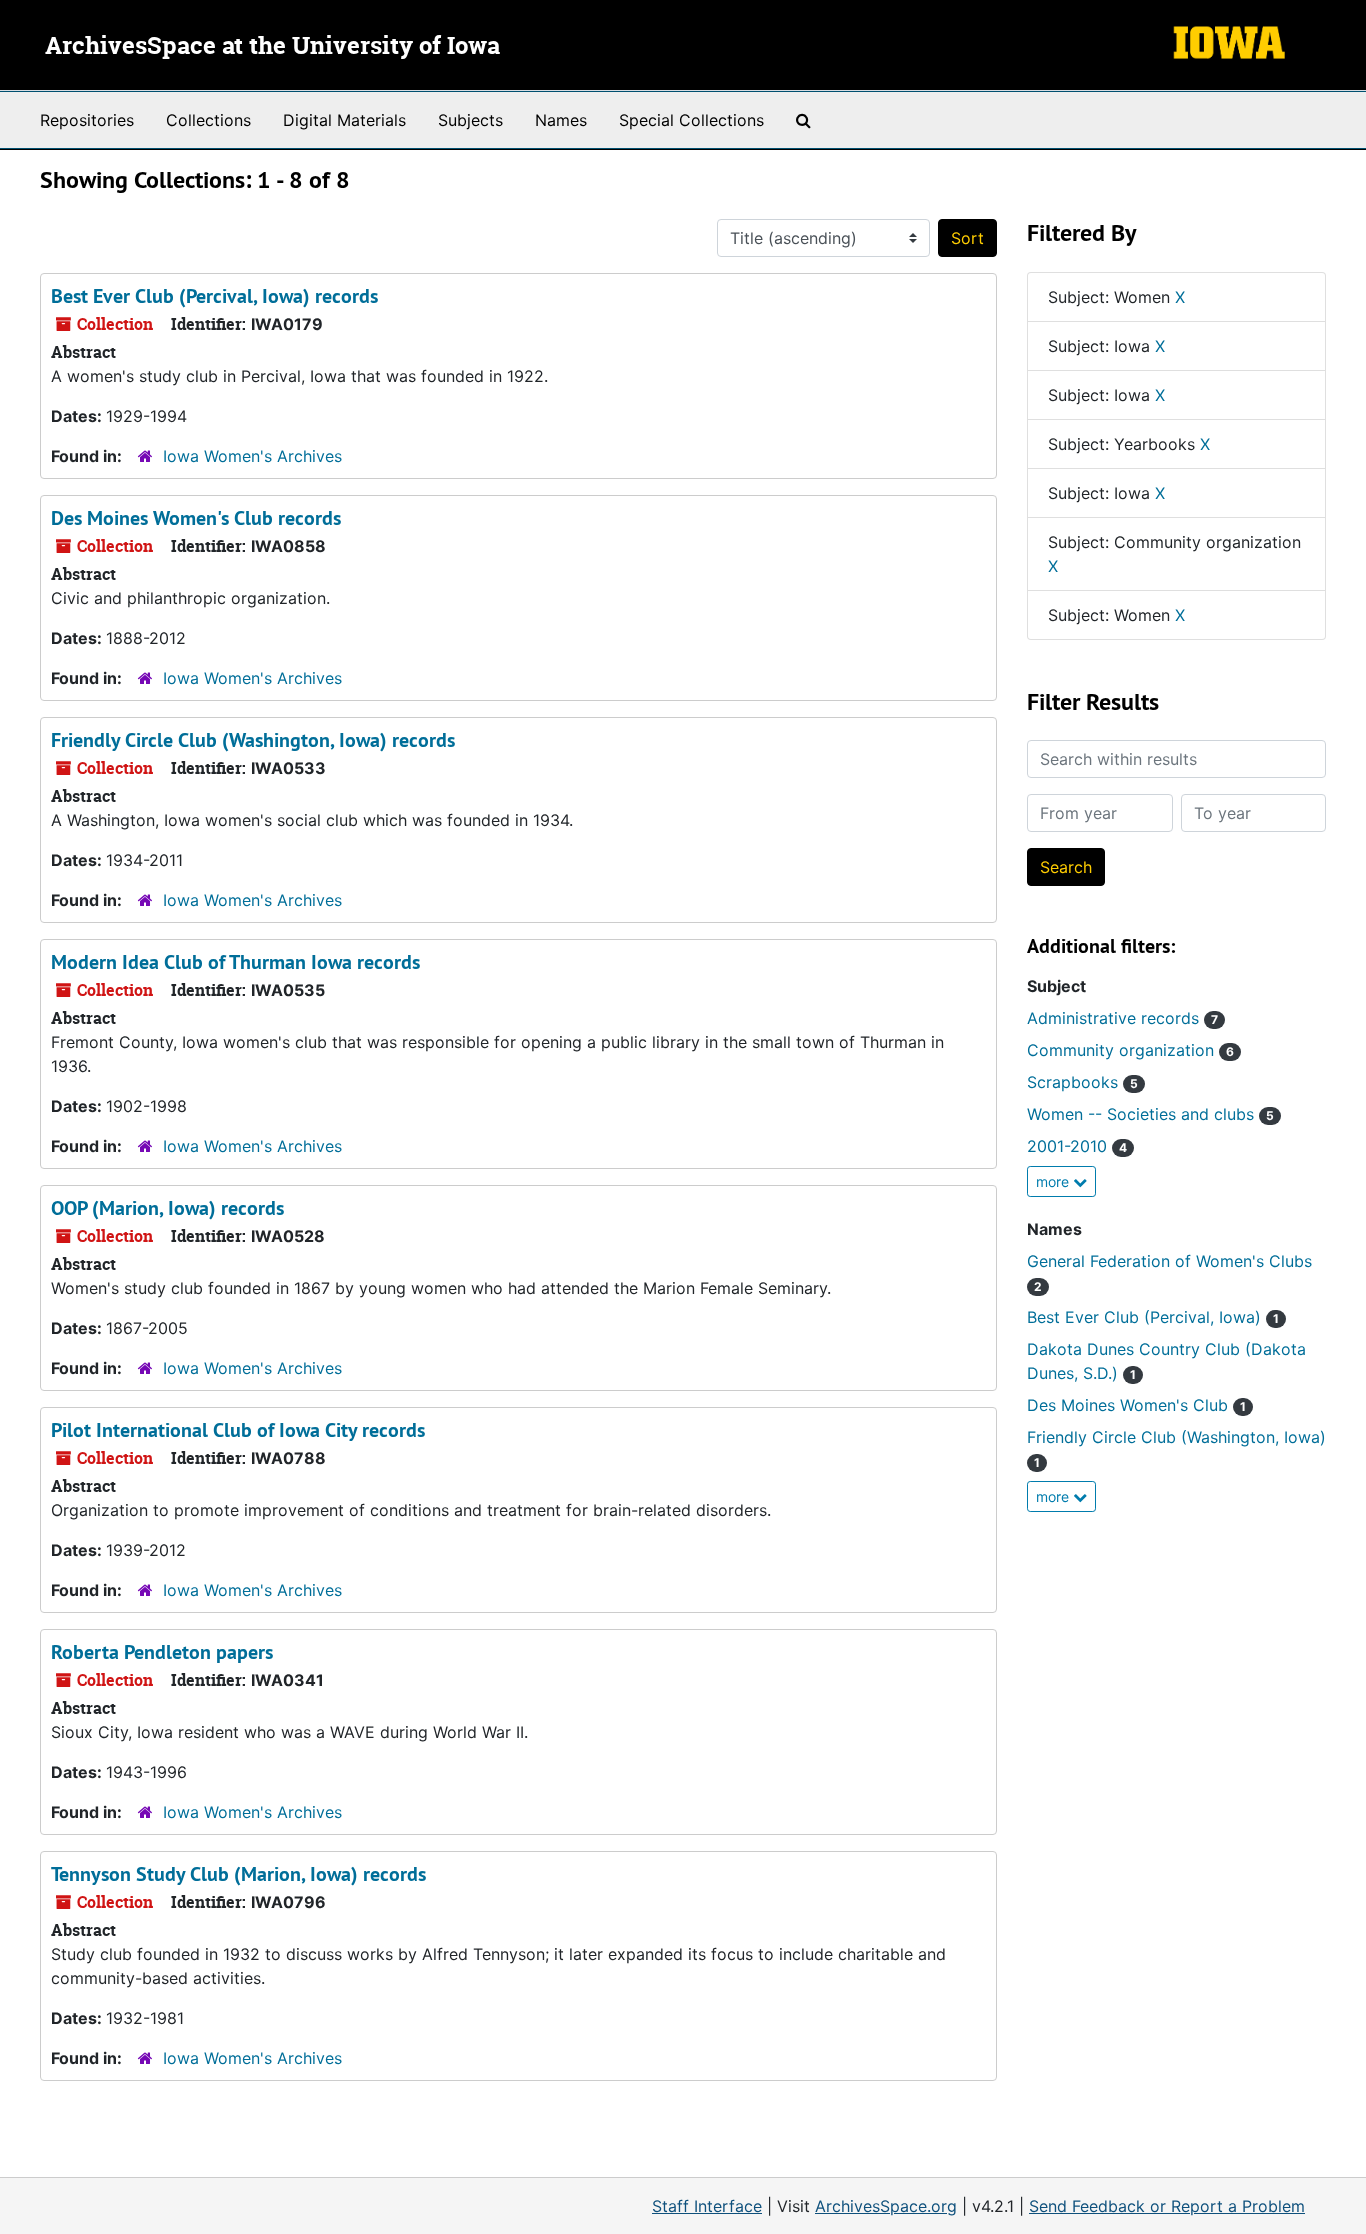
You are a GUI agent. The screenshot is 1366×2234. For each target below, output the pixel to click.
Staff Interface (707, 2206)
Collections (208, 120)
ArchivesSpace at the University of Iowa (272, 47)
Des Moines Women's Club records (196, 518)
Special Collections (691, 120)
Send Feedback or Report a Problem (1167, 2206)
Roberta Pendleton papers (162, 1652)
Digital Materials (344, 120)
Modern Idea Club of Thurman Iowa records (235, 962)
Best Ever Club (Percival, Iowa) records (214, 296)
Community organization (1130, 1050)
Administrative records (1122, 1018)
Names (561, 120)
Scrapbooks (1082, 1082)
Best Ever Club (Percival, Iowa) (1153, 1317)
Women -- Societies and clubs (1150, 1114)
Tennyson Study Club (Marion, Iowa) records (238, 1874)
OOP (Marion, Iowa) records (167, 1208)
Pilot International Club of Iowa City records (238, 1430)
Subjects (470, 120)
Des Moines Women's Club (1136, 1405)
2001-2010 (1077, 1146)
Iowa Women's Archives (252, 456)
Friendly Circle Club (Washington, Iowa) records (253, 740)
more (1054, 1181)
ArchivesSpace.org (886, 2206)
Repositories (87, 120)
